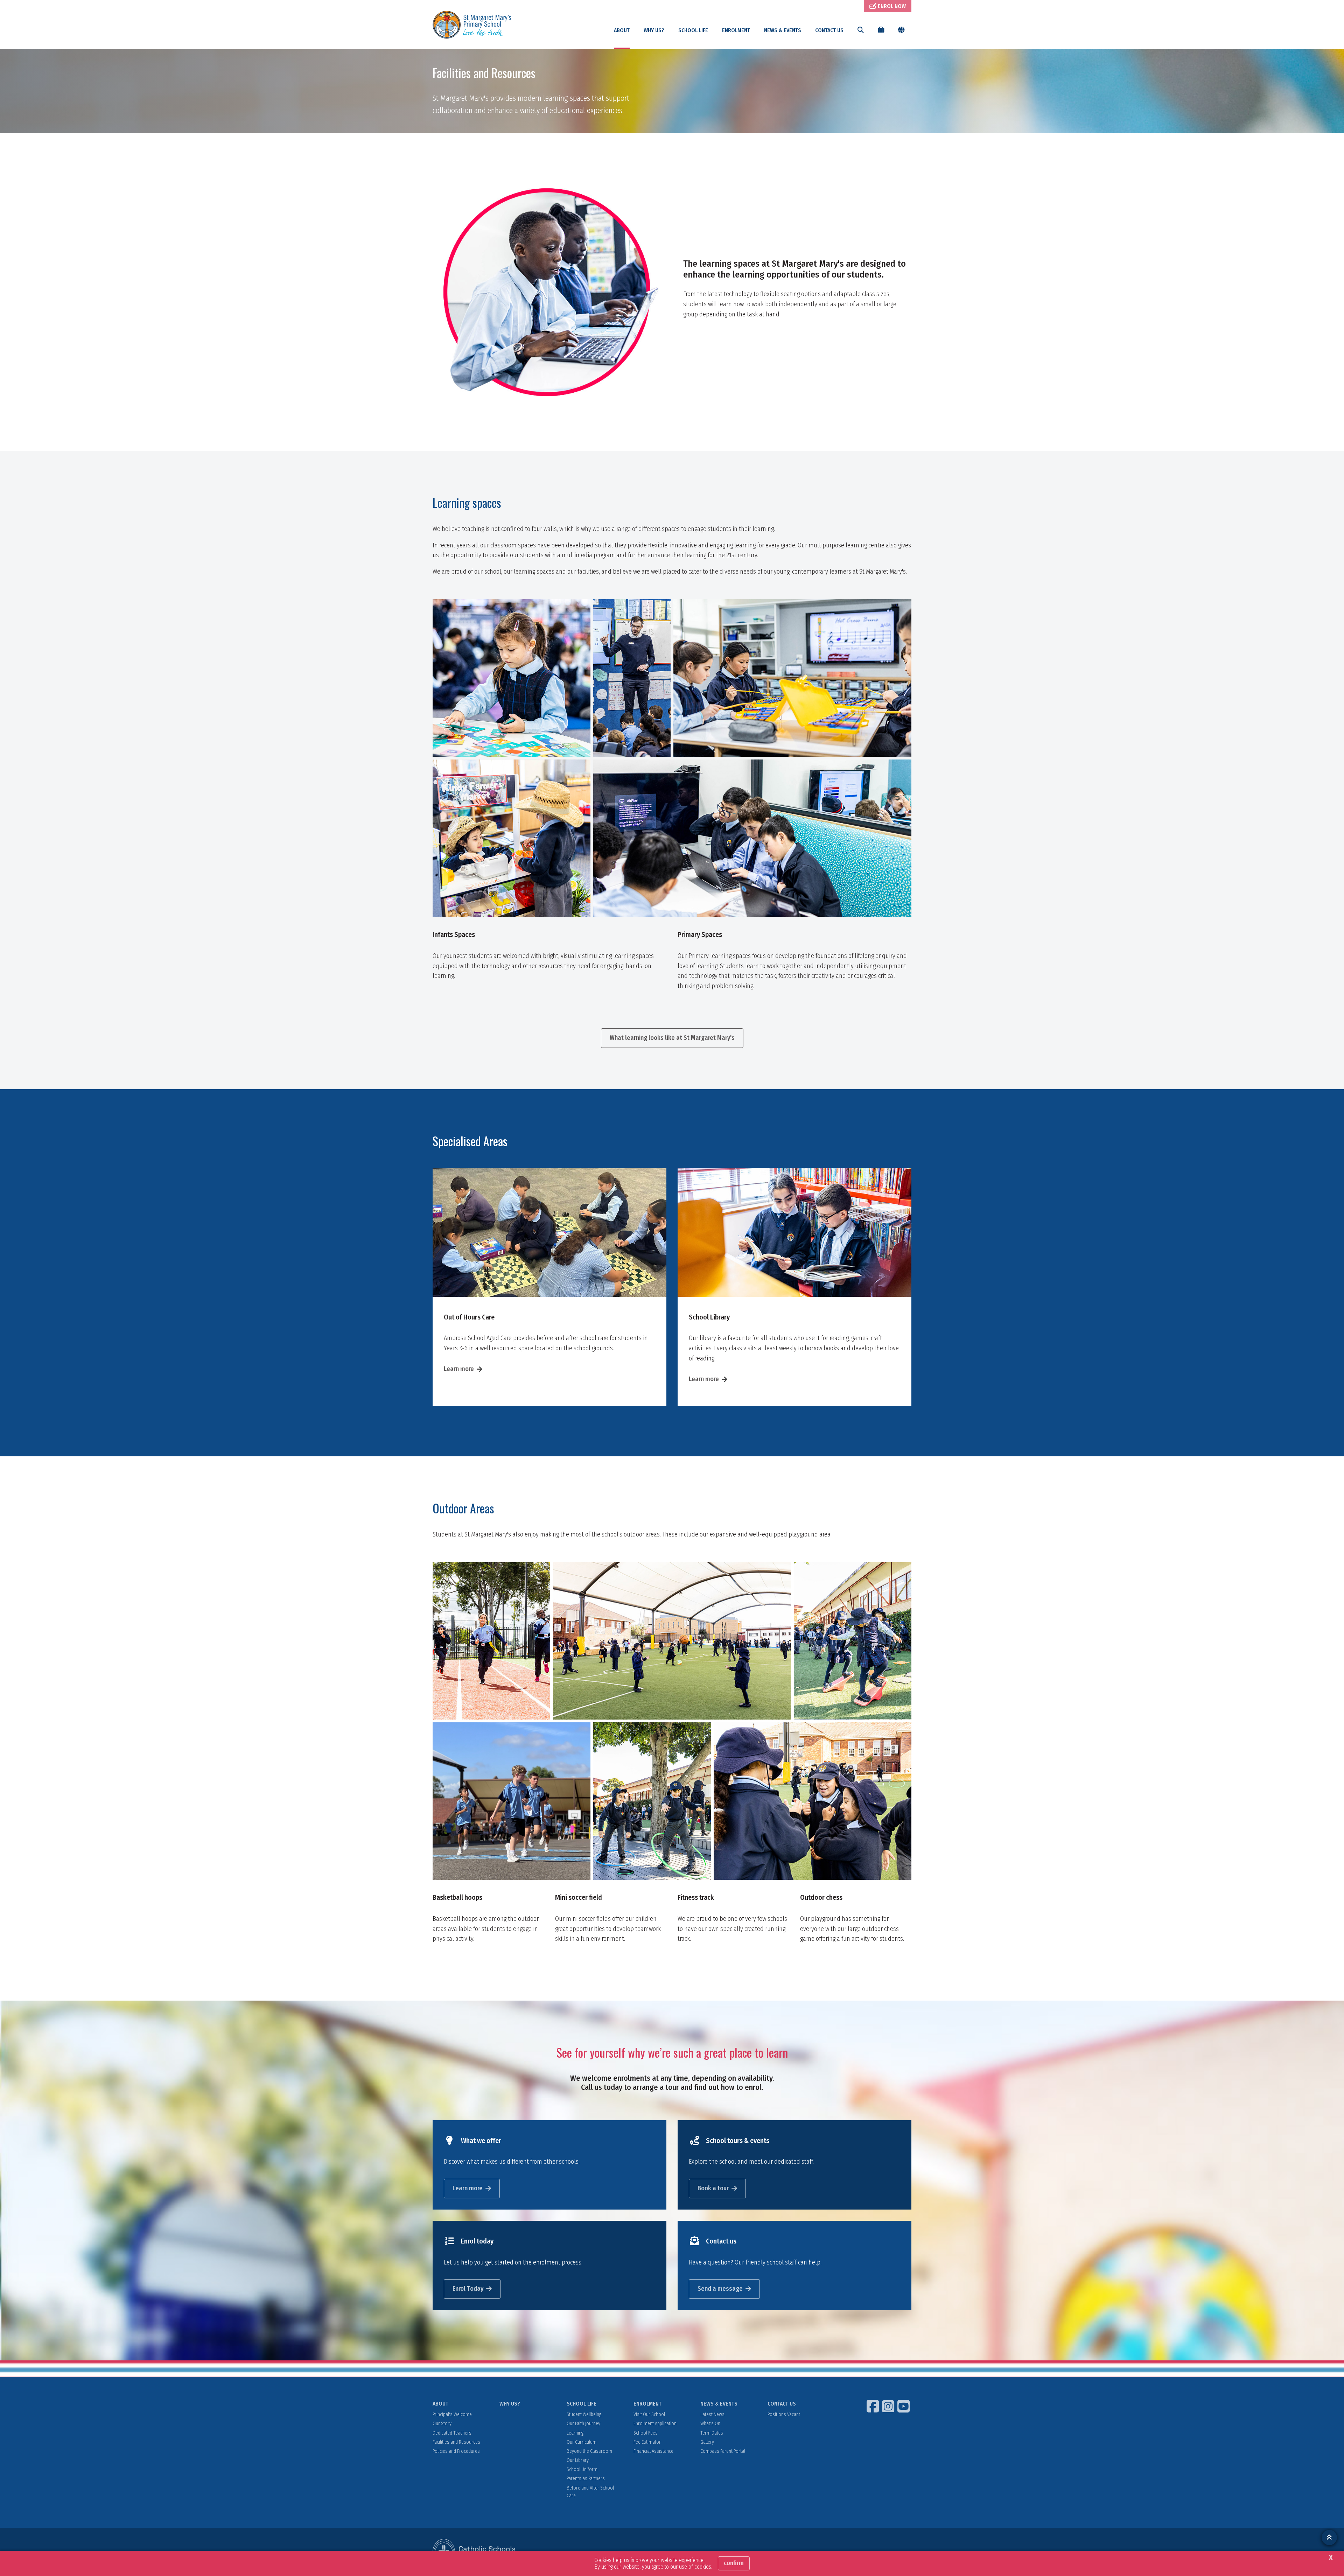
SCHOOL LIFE (693, 30)
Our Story (442, 2424)
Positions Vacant (784, 2414)
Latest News (712, 2414)
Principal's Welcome (452, 2414)
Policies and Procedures (456, 2451)
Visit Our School (649, 2414)
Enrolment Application (655, 2424)
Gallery (707, 2442)
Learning (575, 2433)
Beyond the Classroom (589, 2451)
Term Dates (712, 2433)
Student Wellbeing (584, 2414)
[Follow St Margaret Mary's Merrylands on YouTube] (904, 2406)
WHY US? (654, 30)
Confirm (734, 2563)
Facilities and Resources (456, 2442)
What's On (710, 2424)
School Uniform (582, 2469)
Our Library (578, 2460)
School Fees (646, 2433)
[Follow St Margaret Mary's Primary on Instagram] (889, 2406)
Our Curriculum (582, 2442)
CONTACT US (829, 30)
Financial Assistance (653, 2451)
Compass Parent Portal (723, 2451)
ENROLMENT (736, 30)
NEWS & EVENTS (783, 30)
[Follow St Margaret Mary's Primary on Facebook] (874, 2406)
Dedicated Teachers (452, 2433)
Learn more (459, 1369)
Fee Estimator (647, 2442)
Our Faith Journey (583, 2424)
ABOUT (622, 30)
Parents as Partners (586, 2479)
